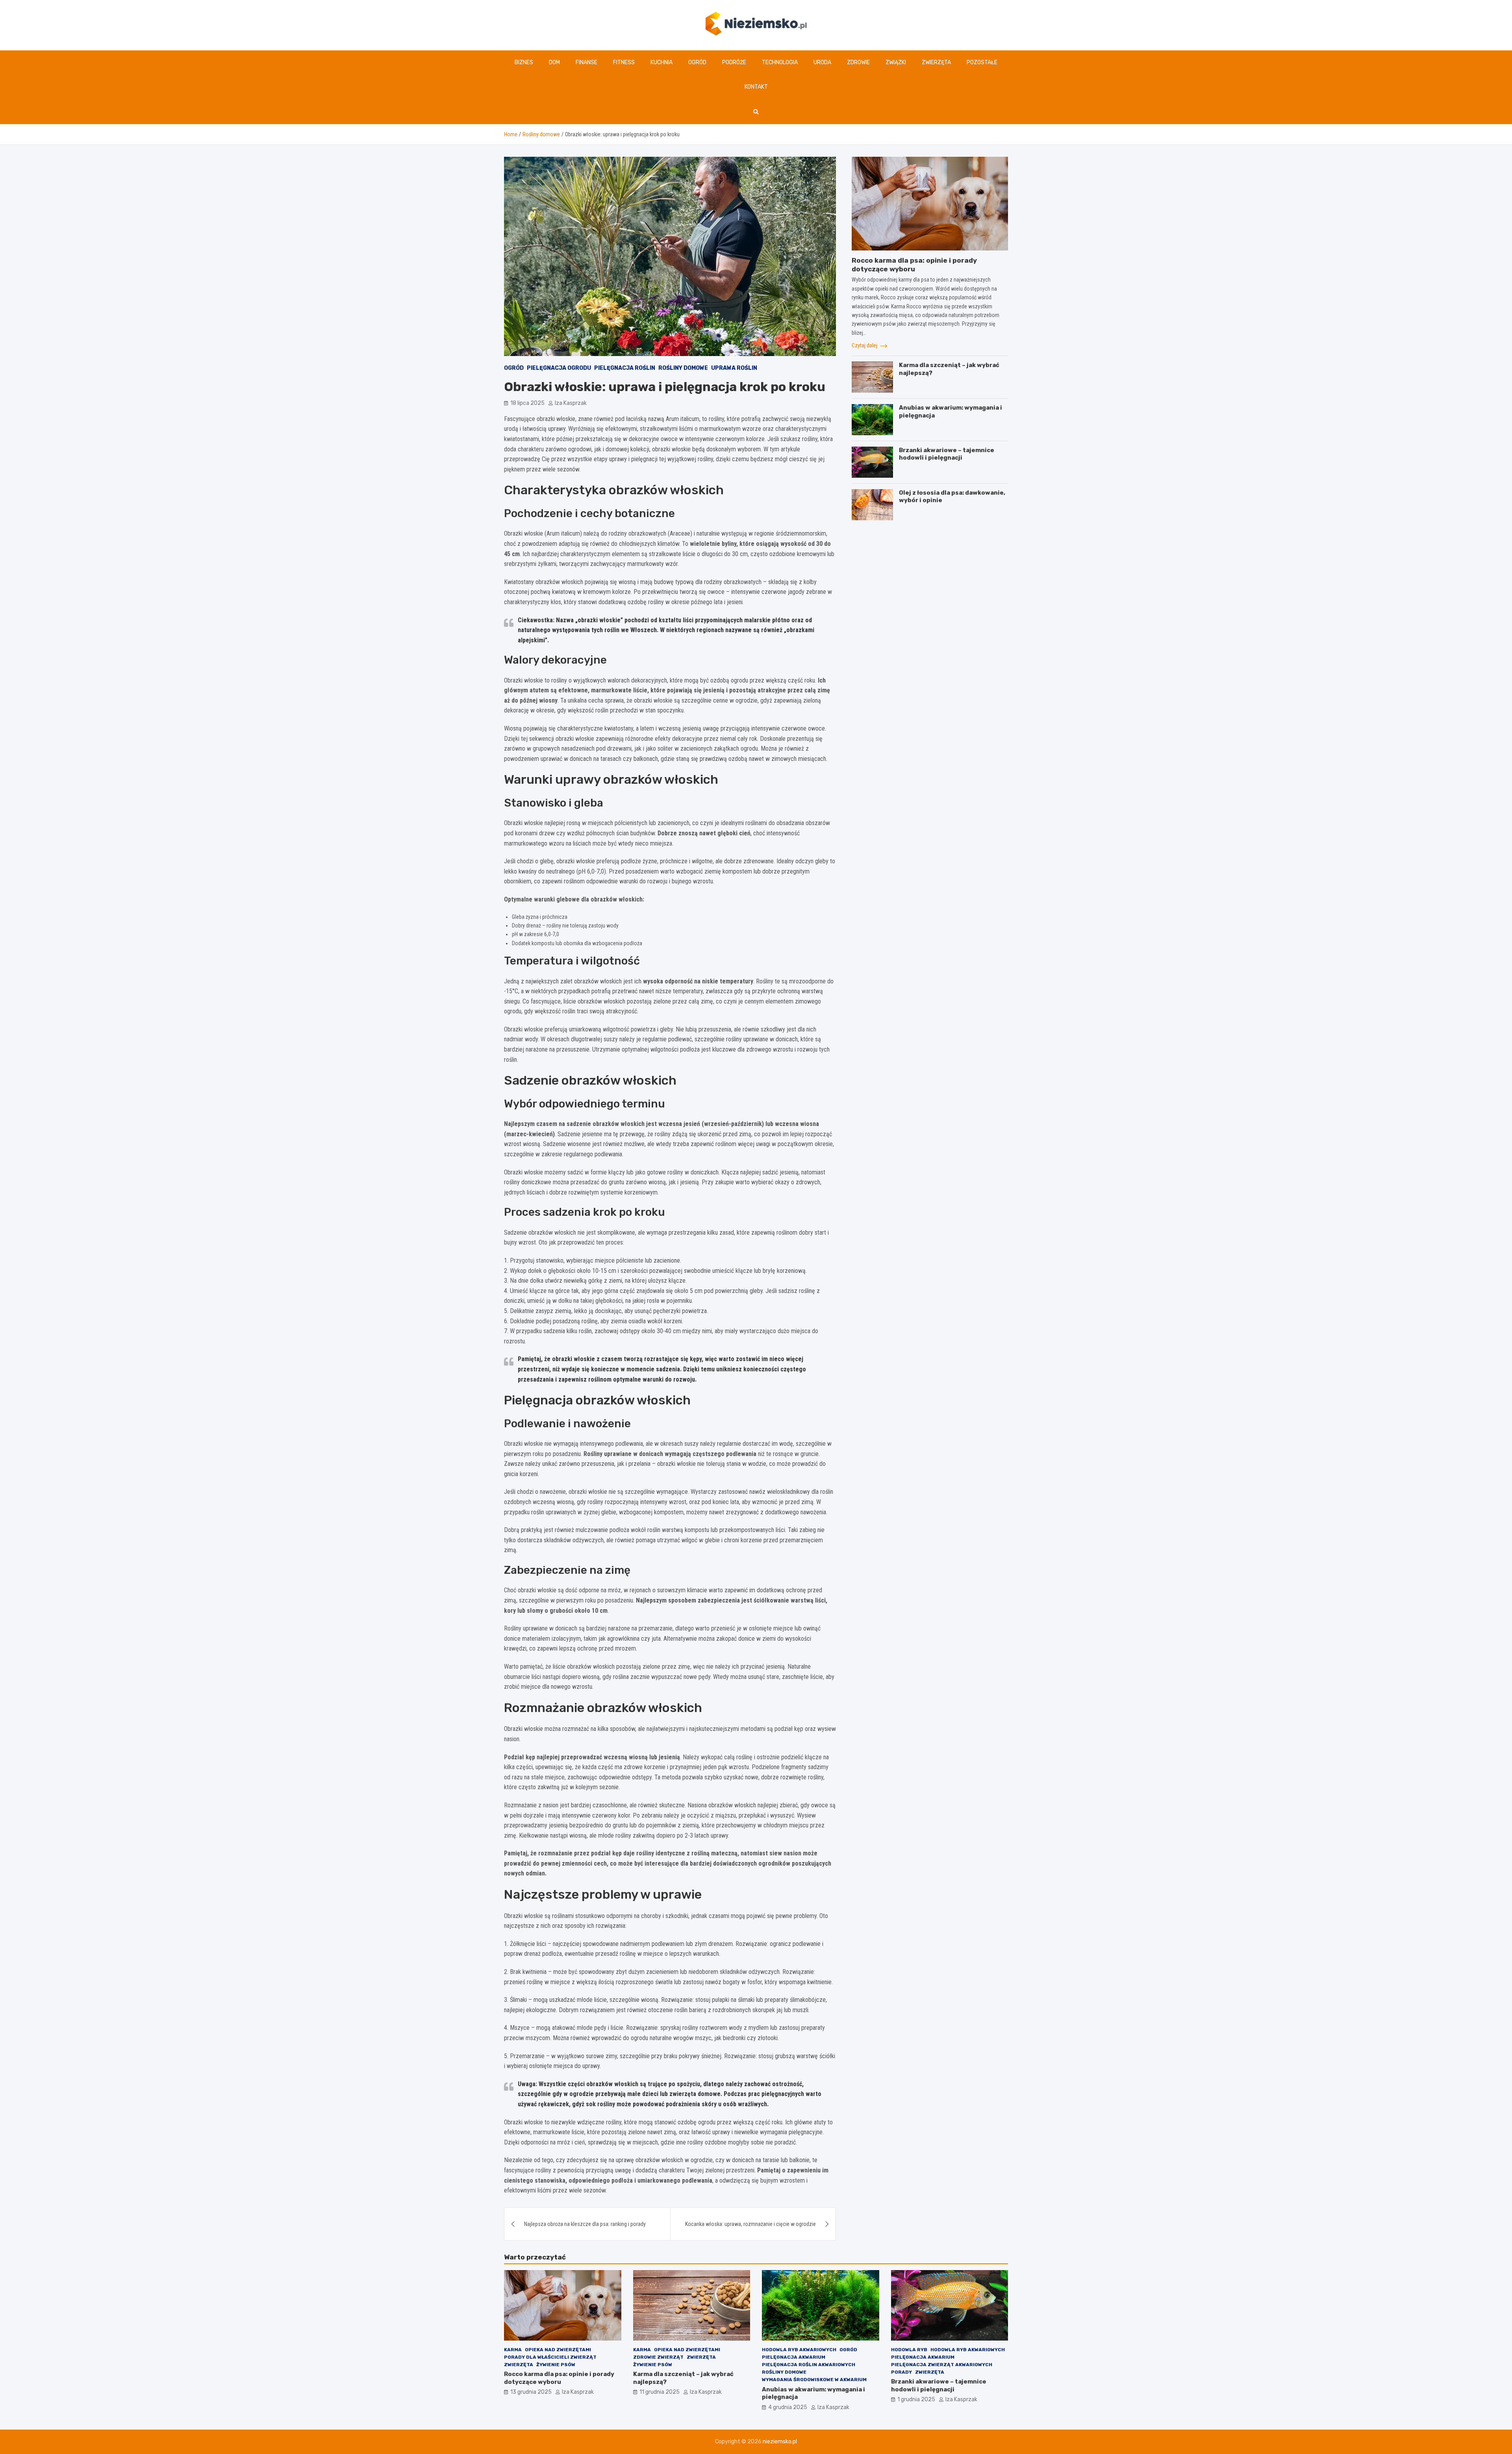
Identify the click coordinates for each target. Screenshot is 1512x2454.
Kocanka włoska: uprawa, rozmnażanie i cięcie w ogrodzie (750, 2224)
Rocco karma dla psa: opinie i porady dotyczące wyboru (559, 2378)
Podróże (734, 62)
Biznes (524, 62)
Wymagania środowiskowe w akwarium (814, 2380)
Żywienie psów (556, 2365)
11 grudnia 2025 (660, 2392)
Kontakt (756, 87)
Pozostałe (982, 62)
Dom (554, 62)
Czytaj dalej (865, 345)
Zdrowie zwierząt (658, 2357)
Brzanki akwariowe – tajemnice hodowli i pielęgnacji (947, 454)
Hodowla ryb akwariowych (799, 2350)
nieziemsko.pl (780, 2442)
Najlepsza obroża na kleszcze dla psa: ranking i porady (585, 2224)
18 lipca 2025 (527, 403)
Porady (901, 2372)
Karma (513, 2350)
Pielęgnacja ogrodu (559, 368)
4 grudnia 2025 (788, 2407)
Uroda (822, 62)
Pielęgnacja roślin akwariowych (809, 2365)
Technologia (780, 62)
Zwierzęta (936, 62)
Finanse (586, 62)
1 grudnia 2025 (916, 2399)
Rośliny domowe (683, 368)
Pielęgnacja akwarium (794, 2357)
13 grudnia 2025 (531, 2392)
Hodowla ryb (909, 2350)
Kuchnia (661, 62)
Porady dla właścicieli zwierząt (550, 2357)
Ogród (697, 62)
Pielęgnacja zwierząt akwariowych (942, 2365)
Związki (896, 62)
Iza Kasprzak (571, 403)
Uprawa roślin (734, 368)
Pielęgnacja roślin (625, 368)
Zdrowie (858, 62)
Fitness (624, 62)
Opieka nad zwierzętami (558, 2350)
